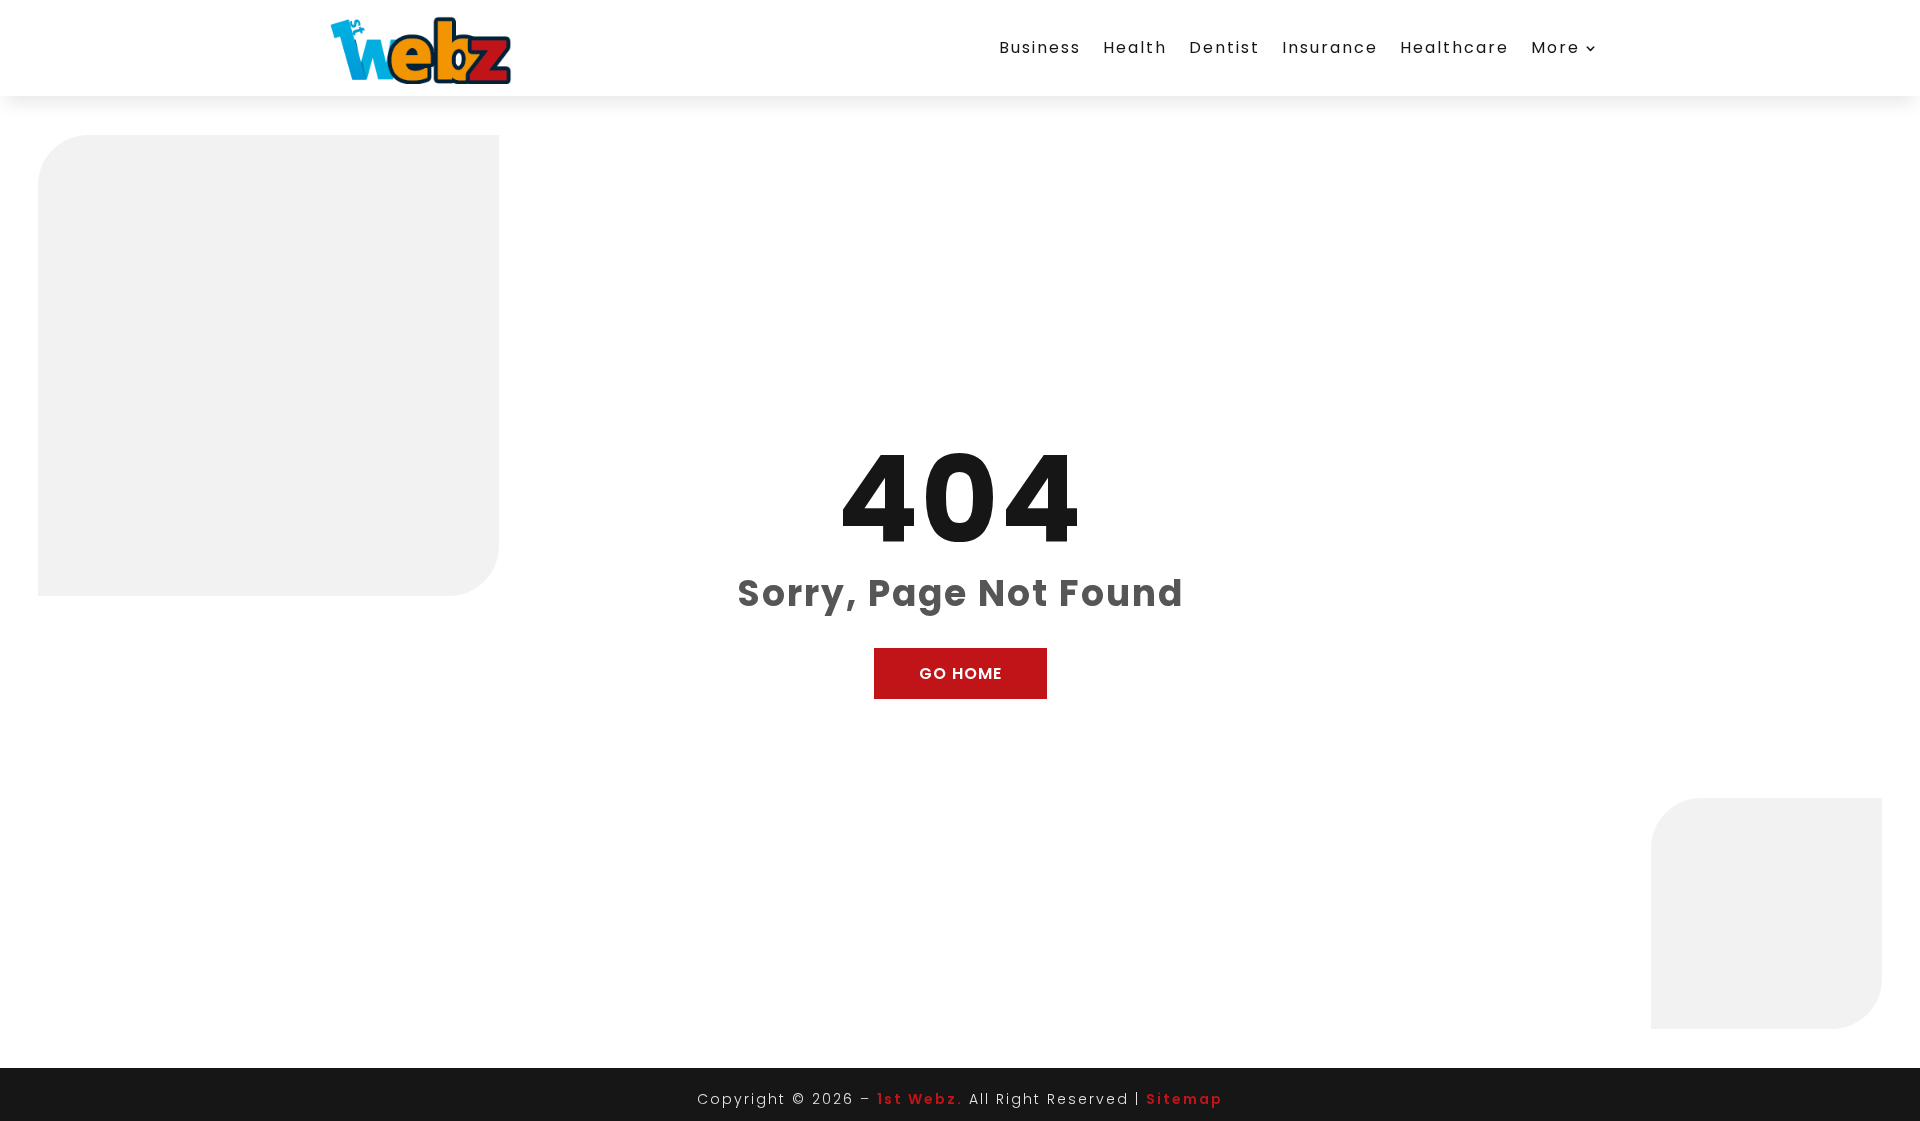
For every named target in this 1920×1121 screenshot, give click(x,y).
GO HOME (960, 673)
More (1555, 47)
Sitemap (1184, 1099)
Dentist (1224, 47)
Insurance (1330, 47)
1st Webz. (920, 1099)
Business (1040, 47)
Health (1135, 47)
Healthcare (1454, 47)
